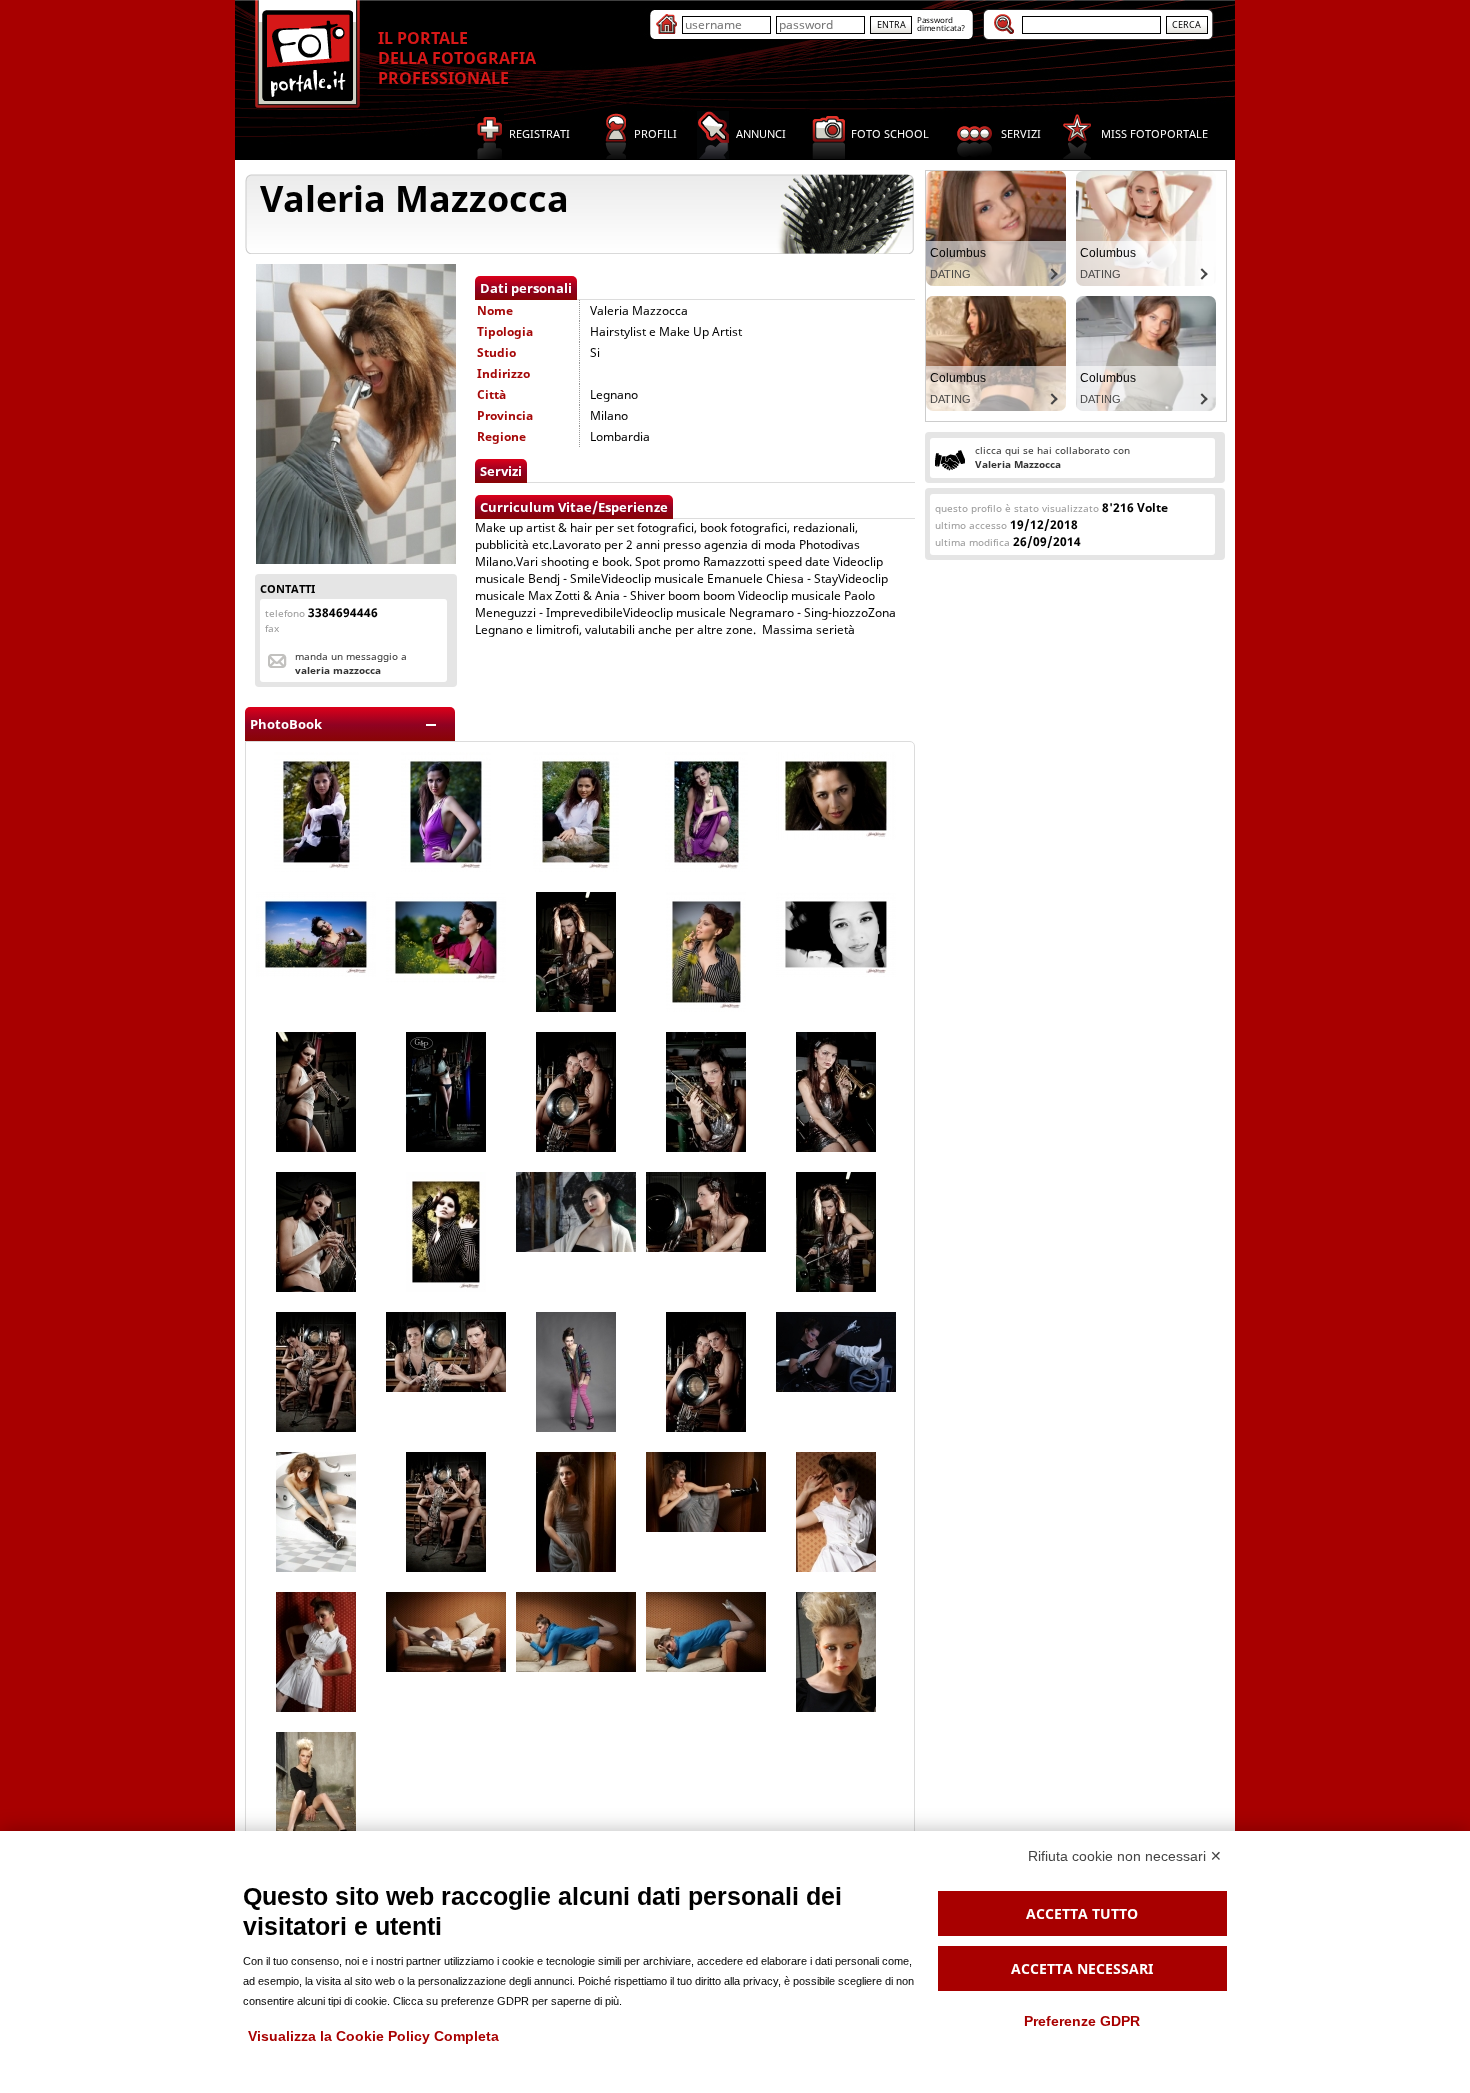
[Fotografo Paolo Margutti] (576, 1007)
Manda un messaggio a (351, 663)
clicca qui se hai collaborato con (1052, 457)
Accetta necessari (1082, 1968)
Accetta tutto (1082, 1913)
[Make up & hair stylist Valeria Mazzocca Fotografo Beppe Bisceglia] (576, 1247)
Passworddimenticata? (941, 23)
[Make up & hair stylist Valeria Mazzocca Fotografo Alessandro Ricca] (316, 1567)
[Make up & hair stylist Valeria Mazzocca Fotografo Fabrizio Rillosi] (836, 1387)
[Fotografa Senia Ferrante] (316, 867)
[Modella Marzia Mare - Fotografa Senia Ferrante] (316, 972)
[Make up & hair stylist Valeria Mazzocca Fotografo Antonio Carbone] (836, 1707)
